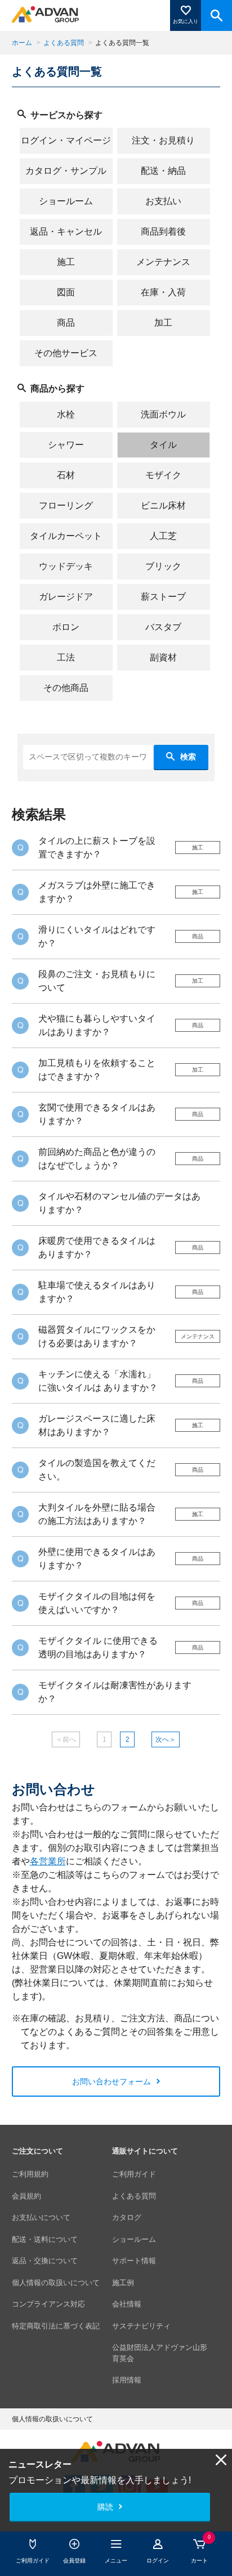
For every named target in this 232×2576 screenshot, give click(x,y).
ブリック (163, 566)
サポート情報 (134, 2261)
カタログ (127, 2217)
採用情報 (127, 2380)
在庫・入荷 (163, 292)
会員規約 (26, 2196)
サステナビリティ (141, 2326)
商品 (66, 323)
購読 (105, 2507)
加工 (163, 323)
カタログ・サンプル (66, 171)
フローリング (66, 505)
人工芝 (163, 536)
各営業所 (48, 1861)
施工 (66, 262)
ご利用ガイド (134, 2174)
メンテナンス (163, 262)
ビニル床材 (163, 505)
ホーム (22, 43)
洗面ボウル (163, 414)
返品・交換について (45, 2261)
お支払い (163, 201)
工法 (66, 657)
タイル (163, 445)
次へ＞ (166, 1739)
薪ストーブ (163, 597)
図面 (66, 292)
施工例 (123, 2283)
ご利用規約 (30, 2174)
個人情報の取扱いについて (56, 2283)
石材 (66, 475)
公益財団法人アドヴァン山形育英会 (160, 2353)
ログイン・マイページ (66, 140)
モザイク (163, 475)
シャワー (66, 445)
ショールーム (66, 201)
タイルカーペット (66, 536)
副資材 (163, 657)
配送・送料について (45, 2239)
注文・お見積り (163, 140)
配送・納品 (163, 171)
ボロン (66, 627)
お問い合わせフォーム (111, 2082)
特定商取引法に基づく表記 (56, 2326)
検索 (188, 757)
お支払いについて (41, 2217)
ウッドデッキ (66, 566)
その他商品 (66, 688)
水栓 (66, 414)
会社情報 (127, 2304)
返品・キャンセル (66, 231)
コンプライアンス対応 (48, 2304)
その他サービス (66, 353)
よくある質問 (64, 43)
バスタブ (163, 627)
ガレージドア (66, 597)
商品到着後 (163, 231)
